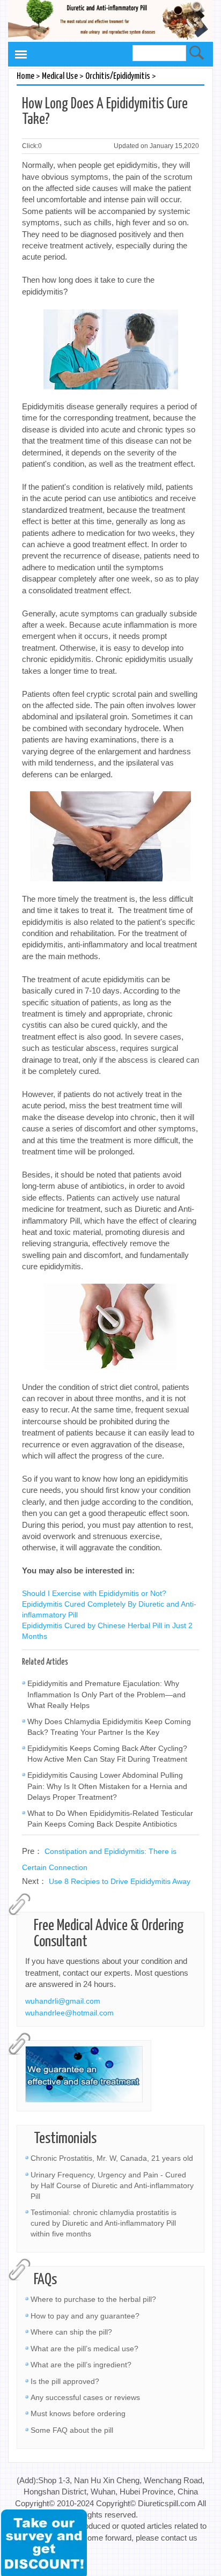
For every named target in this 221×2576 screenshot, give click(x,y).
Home (25, 76)
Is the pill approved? (65, 2381)
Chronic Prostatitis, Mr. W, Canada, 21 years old (112, 2158)
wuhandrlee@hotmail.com (69, 2013)
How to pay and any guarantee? (85, 2316)
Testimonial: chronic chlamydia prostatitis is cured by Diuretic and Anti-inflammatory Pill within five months (104, 2223)
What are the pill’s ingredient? (81, 2365)
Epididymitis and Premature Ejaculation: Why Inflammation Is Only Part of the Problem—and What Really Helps (106, 1694)
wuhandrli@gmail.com (63, 2001)
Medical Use (60, 76)
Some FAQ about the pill (72, 2430)
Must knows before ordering (78, 2413)
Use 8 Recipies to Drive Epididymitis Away (120, 1881)
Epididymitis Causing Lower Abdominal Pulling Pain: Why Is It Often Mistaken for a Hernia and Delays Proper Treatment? (107, 1786)
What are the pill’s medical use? (84, 2349)
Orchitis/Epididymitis (118, 76)
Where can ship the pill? (71, 2332)
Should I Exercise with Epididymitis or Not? (94, 1593)
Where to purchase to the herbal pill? (93, 2299)
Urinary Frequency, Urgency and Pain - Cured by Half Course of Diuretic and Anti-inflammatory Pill (112, 2185)
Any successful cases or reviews (85, 2397)
